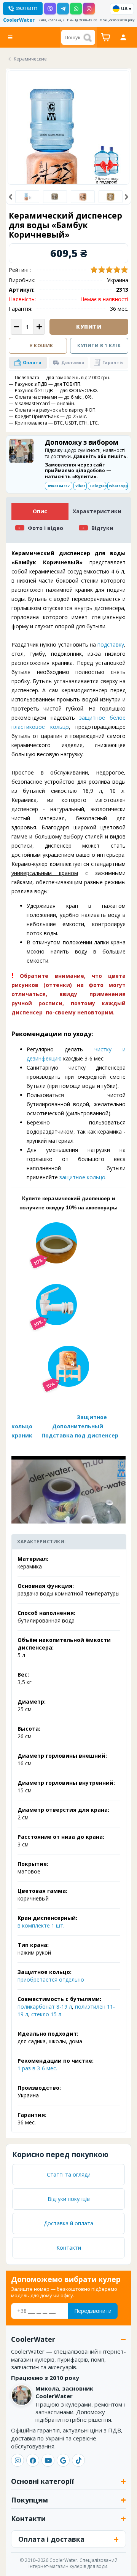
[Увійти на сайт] (123, 37)
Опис (40, 511)
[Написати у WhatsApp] (76, 9)
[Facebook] (33, 2460)
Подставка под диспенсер (80, 1435)
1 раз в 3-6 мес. (37, 2068)
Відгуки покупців (69, 2199)
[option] (27, 197)
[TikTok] (78, 2460)
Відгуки (102, 528)
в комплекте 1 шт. (41, 1925)
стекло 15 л (46, 2014)
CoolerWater (19, 20)
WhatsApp (118, 486)
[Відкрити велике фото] (68, 147)
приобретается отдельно (51, 1980)
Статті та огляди (69, 2174)
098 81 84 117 (59, 486)
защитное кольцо (82, 1177)
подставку (111, 644)
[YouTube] (48, 2460)
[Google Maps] (63, 2460)
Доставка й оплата (68, 2223)
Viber (80, 486)
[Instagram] (18, 2460)
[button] (10, 197)
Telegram (98, 486)
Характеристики (97, 511)
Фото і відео (45, 528)
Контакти (69, 2248)
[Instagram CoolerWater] (89, 9)
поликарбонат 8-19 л (45, 2007)
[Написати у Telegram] (63, 9)
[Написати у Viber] (50, 9)
